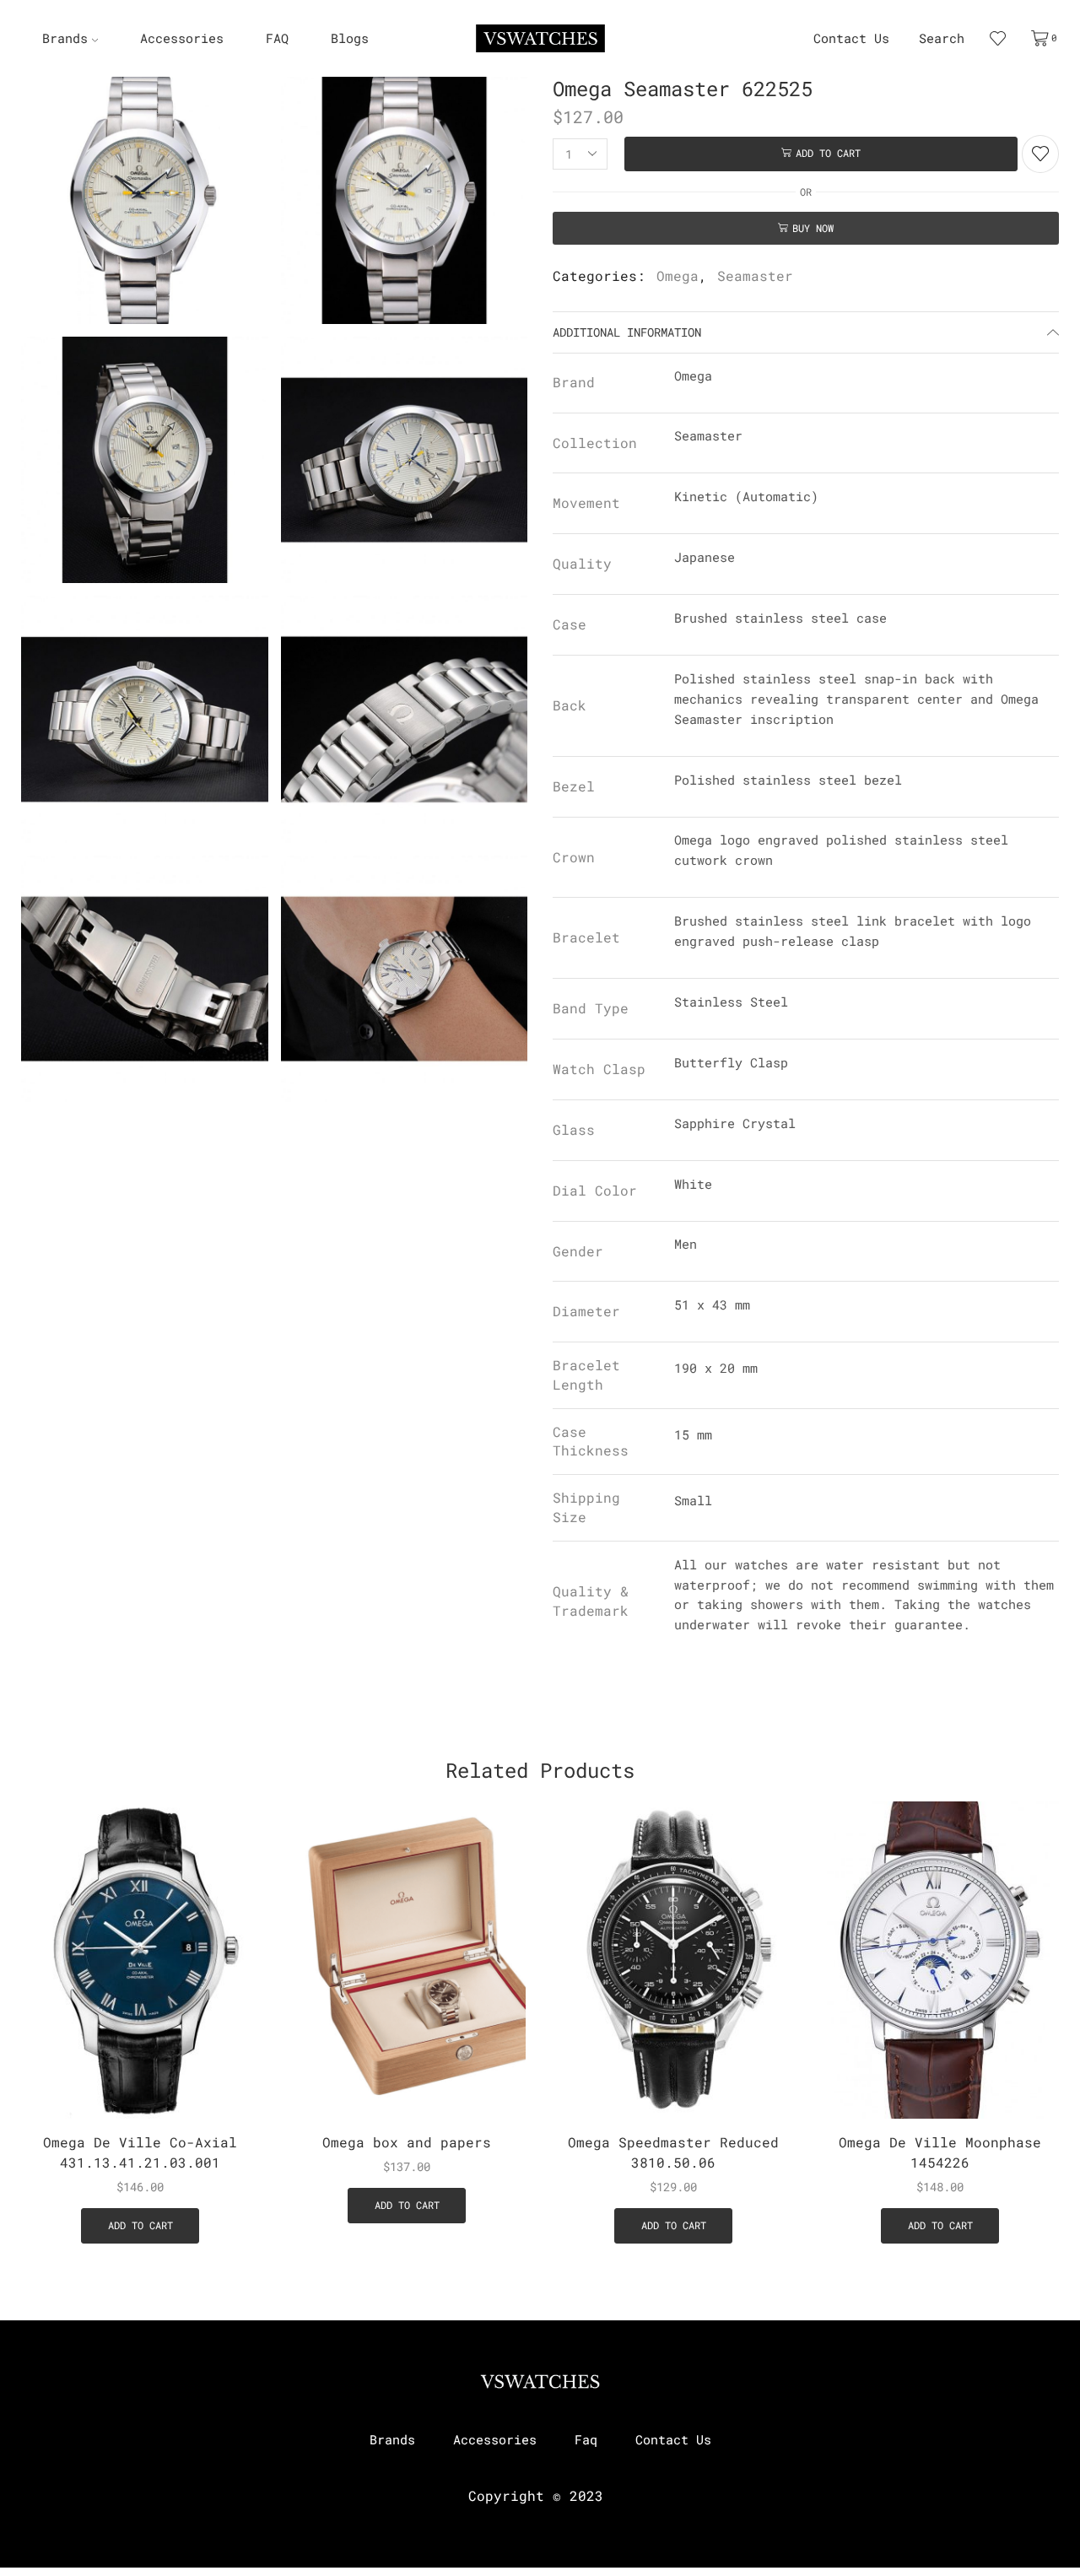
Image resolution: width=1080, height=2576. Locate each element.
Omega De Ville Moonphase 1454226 (940, 2152)
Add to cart (828, 153)
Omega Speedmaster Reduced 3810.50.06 (673, 2152)
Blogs (350, 38)
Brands (65, 38)
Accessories (182, 38)
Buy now (813, 228)
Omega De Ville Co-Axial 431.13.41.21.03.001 (140, 2152)
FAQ (277, 38)
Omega (678, 275)
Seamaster (755, 275)
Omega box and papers (407, 2142)
